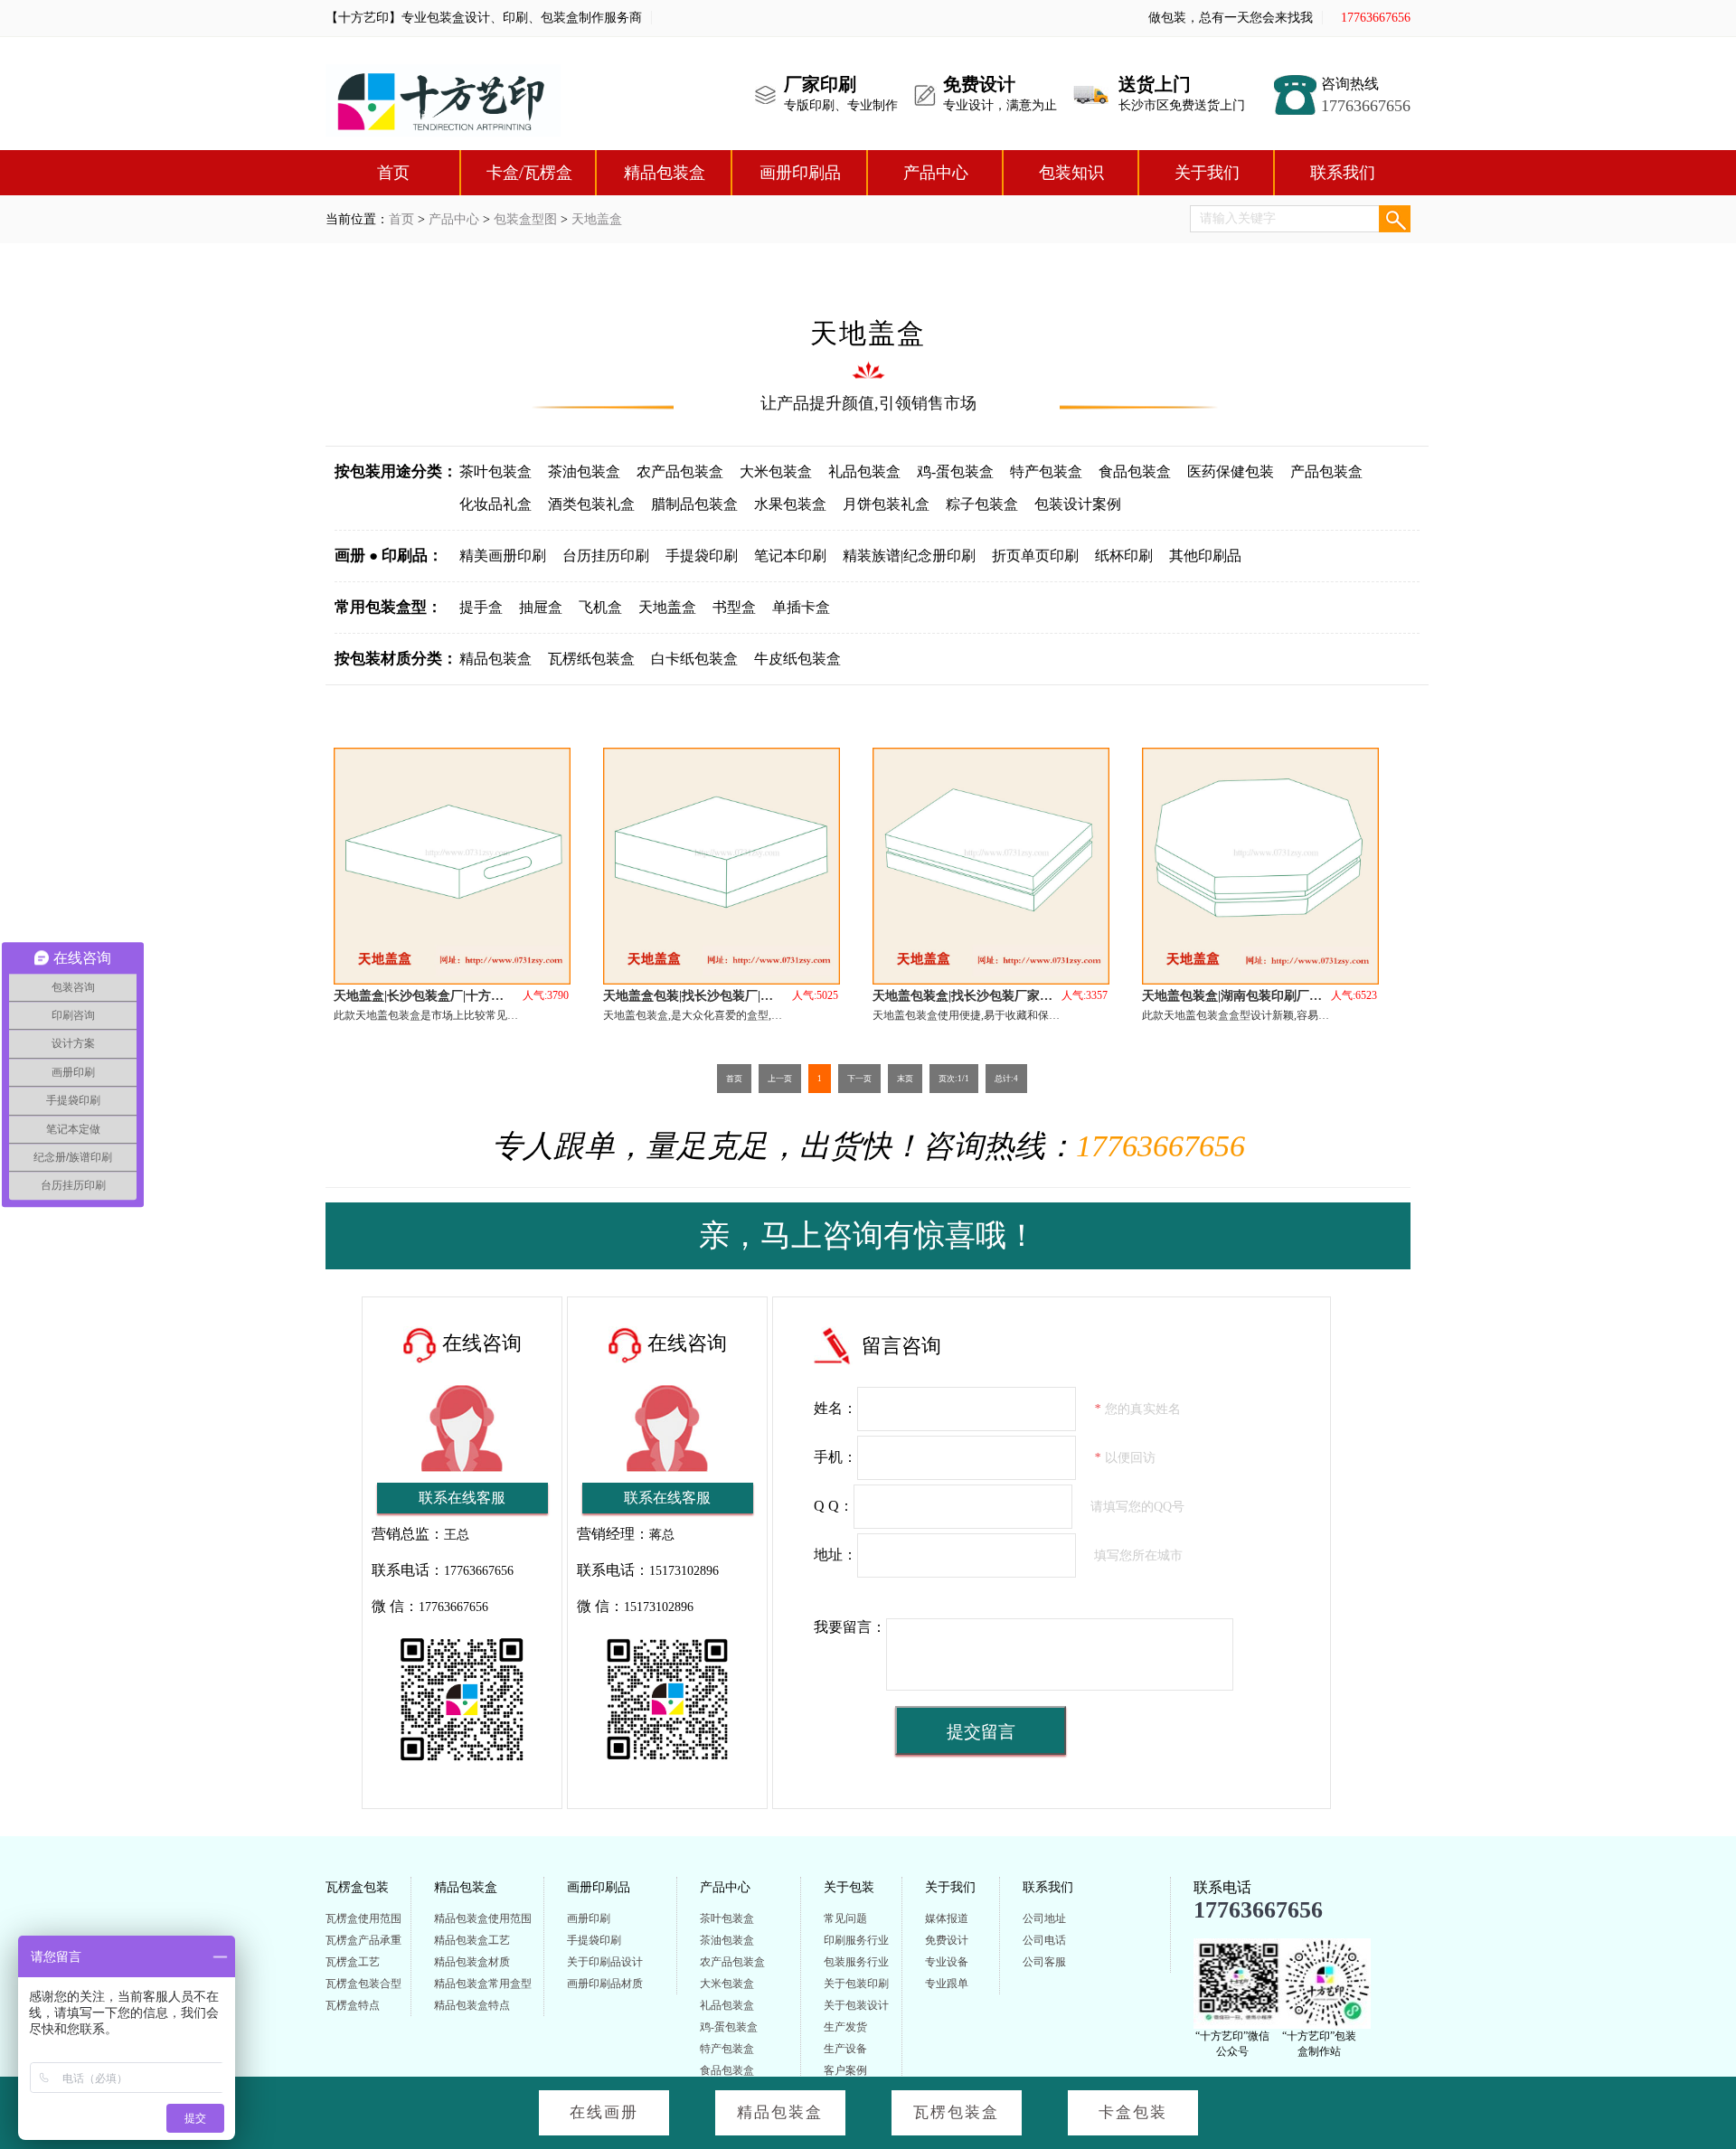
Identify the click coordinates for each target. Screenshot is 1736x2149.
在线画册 (604, 2112)
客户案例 (845, 2070)
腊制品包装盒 (694, 504)
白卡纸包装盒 (694, 659)
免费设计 (947, 1940)
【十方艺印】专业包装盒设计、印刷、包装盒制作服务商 (484, 18)
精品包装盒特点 (472, 2005)
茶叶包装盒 (495, 471)
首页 (393, 173)
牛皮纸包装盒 (797, 659)
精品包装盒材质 (472, 1962)
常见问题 (845, 1918)
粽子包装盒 (982, 504)
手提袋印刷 (702, 556)
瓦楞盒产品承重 (363, 1940)
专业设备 (947, 1962)
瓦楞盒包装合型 (363, 1984)
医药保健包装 (1231, 471)
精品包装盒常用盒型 (483, 1984)
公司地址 (1044, 1918)
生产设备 (845, 2049)
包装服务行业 (856, 1962)
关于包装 (849, 1887)
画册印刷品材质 (605, 1984)
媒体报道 (947, 1918)
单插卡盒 (801, 607)
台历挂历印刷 (606, 556)
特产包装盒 (1046, 471)
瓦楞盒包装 (357, 1887)
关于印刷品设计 (605, 1962)
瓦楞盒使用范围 (363, 1918)
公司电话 (1044, 1940)
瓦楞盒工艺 (353, 1962)
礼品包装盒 (864, 471)
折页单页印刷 (1035, 556)
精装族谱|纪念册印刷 (909, 556)
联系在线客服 (462, 1498)
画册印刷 (589, 1918)
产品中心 (936, 173)
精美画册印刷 (503, 556)
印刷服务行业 (856, 1940)
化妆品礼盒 (495, 504)
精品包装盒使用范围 (483, 1918)
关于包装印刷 (856, 1984)
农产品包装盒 (680, 471)
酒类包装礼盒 (591, 504)
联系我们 (1343, 173)
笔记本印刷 (790, 556)
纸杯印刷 (1124, 556)
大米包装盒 (776, 471)
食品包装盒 (1135, 471)
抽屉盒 (541, 607)
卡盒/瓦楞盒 (529, 173)
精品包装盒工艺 (472, 1940)
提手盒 (481, 607)
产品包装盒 (1326, 471)
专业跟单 (947, 1984)
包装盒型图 (525, 219)
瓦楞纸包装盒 (591, 659)
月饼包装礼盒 (886, 504)
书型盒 (734, 607)
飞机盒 (600, 607)
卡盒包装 (1133, 2112)
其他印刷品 (1205, 556)
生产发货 (845, 2027)
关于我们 (1207, 173)
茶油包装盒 (584, 471)
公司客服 (1044, 1962)
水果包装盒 (790, 504)
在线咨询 (482, 1343)
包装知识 (1071, 173)
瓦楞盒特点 (353, 2005)
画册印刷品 (800, 173)
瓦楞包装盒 (956, 2112)
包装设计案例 (1078, 504)
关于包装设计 (856, 2005)
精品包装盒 (665, 173)
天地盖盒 (597, 219)
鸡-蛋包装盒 (955, 471)
